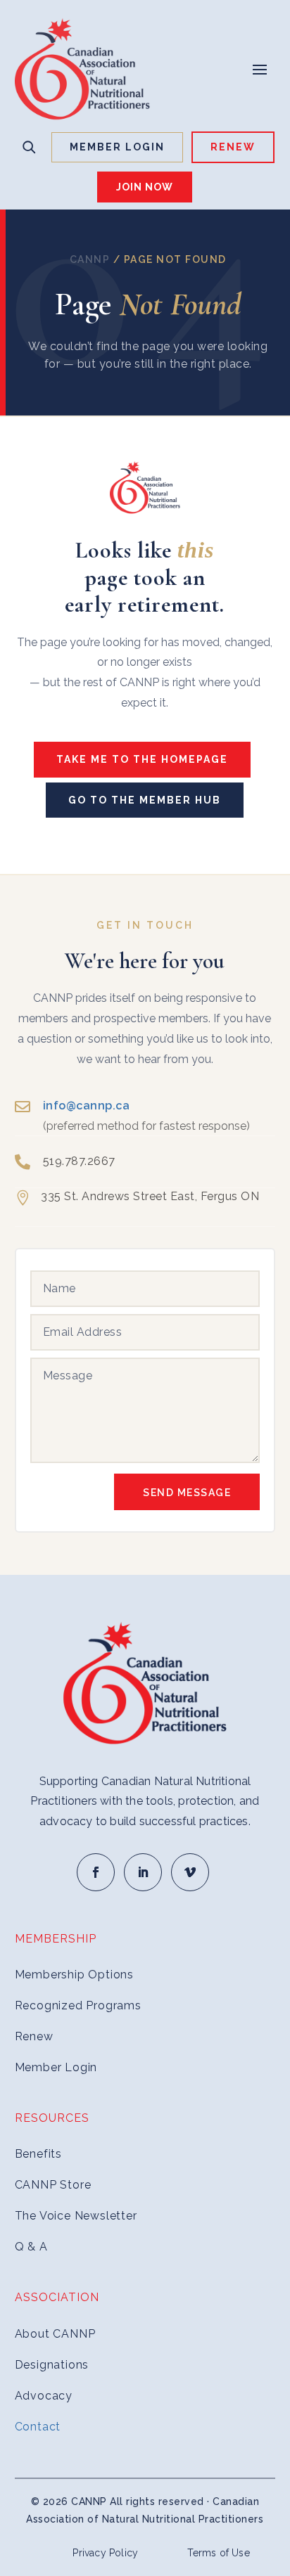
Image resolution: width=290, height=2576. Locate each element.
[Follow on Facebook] (96, 1872)
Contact (38, 2427)
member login (117, 147)
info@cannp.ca (87, 1106)
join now (145, 187)
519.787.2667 (79, 1161)
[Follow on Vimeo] (190, 1872)
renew (233, 147)
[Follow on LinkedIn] (143, 1872)
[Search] (29, 147)
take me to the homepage (142, 759)
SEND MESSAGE (187, 1493)
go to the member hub (145, 800)
